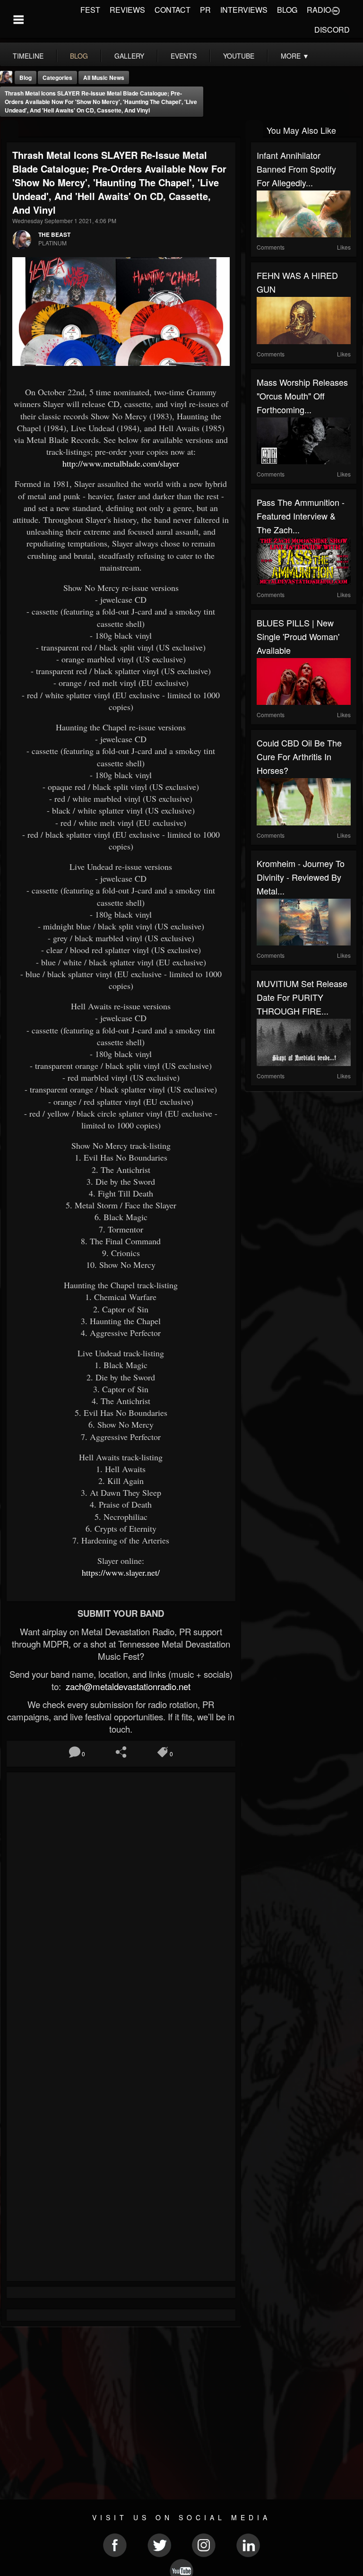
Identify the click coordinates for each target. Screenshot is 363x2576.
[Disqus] (121, 1904)
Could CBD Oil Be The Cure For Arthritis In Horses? (299, 756)
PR (205, 10)
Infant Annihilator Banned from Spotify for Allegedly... (296, 169)
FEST (90, 10)
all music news (104, 78)
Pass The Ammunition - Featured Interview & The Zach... (301, 516)
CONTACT (173, 10)
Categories (57, 78)
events (184, 56)
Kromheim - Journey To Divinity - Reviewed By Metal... (301, 877)
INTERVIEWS (244, 10)
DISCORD (332, 30)
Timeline (28, 56)
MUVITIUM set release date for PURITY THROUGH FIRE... (302, 997)
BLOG (287, 10)
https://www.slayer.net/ (121, 1572)
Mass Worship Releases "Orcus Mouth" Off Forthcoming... (302, 396)
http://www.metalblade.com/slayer (121, 463)
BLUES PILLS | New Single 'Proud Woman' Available (298, 636)
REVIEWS (127, 10)
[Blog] (10, 129)
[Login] (336, 10)
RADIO (319, 10)
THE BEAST (54, 234)
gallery (129, 56)
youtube (239, 56)
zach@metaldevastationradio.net (127, 1686)
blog (79, 56)
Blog (26, 78)
